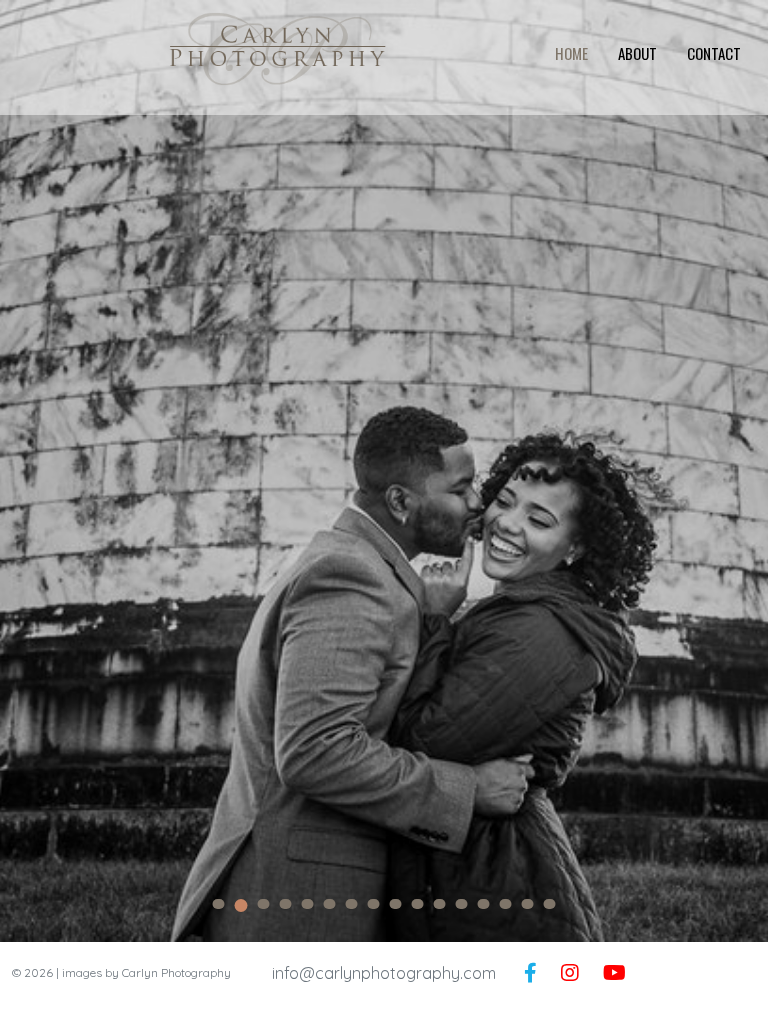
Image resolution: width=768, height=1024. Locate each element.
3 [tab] (264, 904)
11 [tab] (440, 904)
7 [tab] (352, 904)
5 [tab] (308, 904)
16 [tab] (550, 904)
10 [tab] (418, 904)
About (637, 53)
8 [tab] (374, 904)
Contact (714, 53)
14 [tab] (506, 904)
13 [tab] (484, 904)
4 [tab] (286, 904)
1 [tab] (219, 904)
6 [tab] (330, 904)
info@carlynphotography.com (384, 973)
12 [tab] (462, 904)
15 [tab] (528, 904)
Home (571, 53)
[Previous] (30, 474)
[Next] (738, 474)
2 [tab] (241, 905)
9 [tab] (396, 904)
